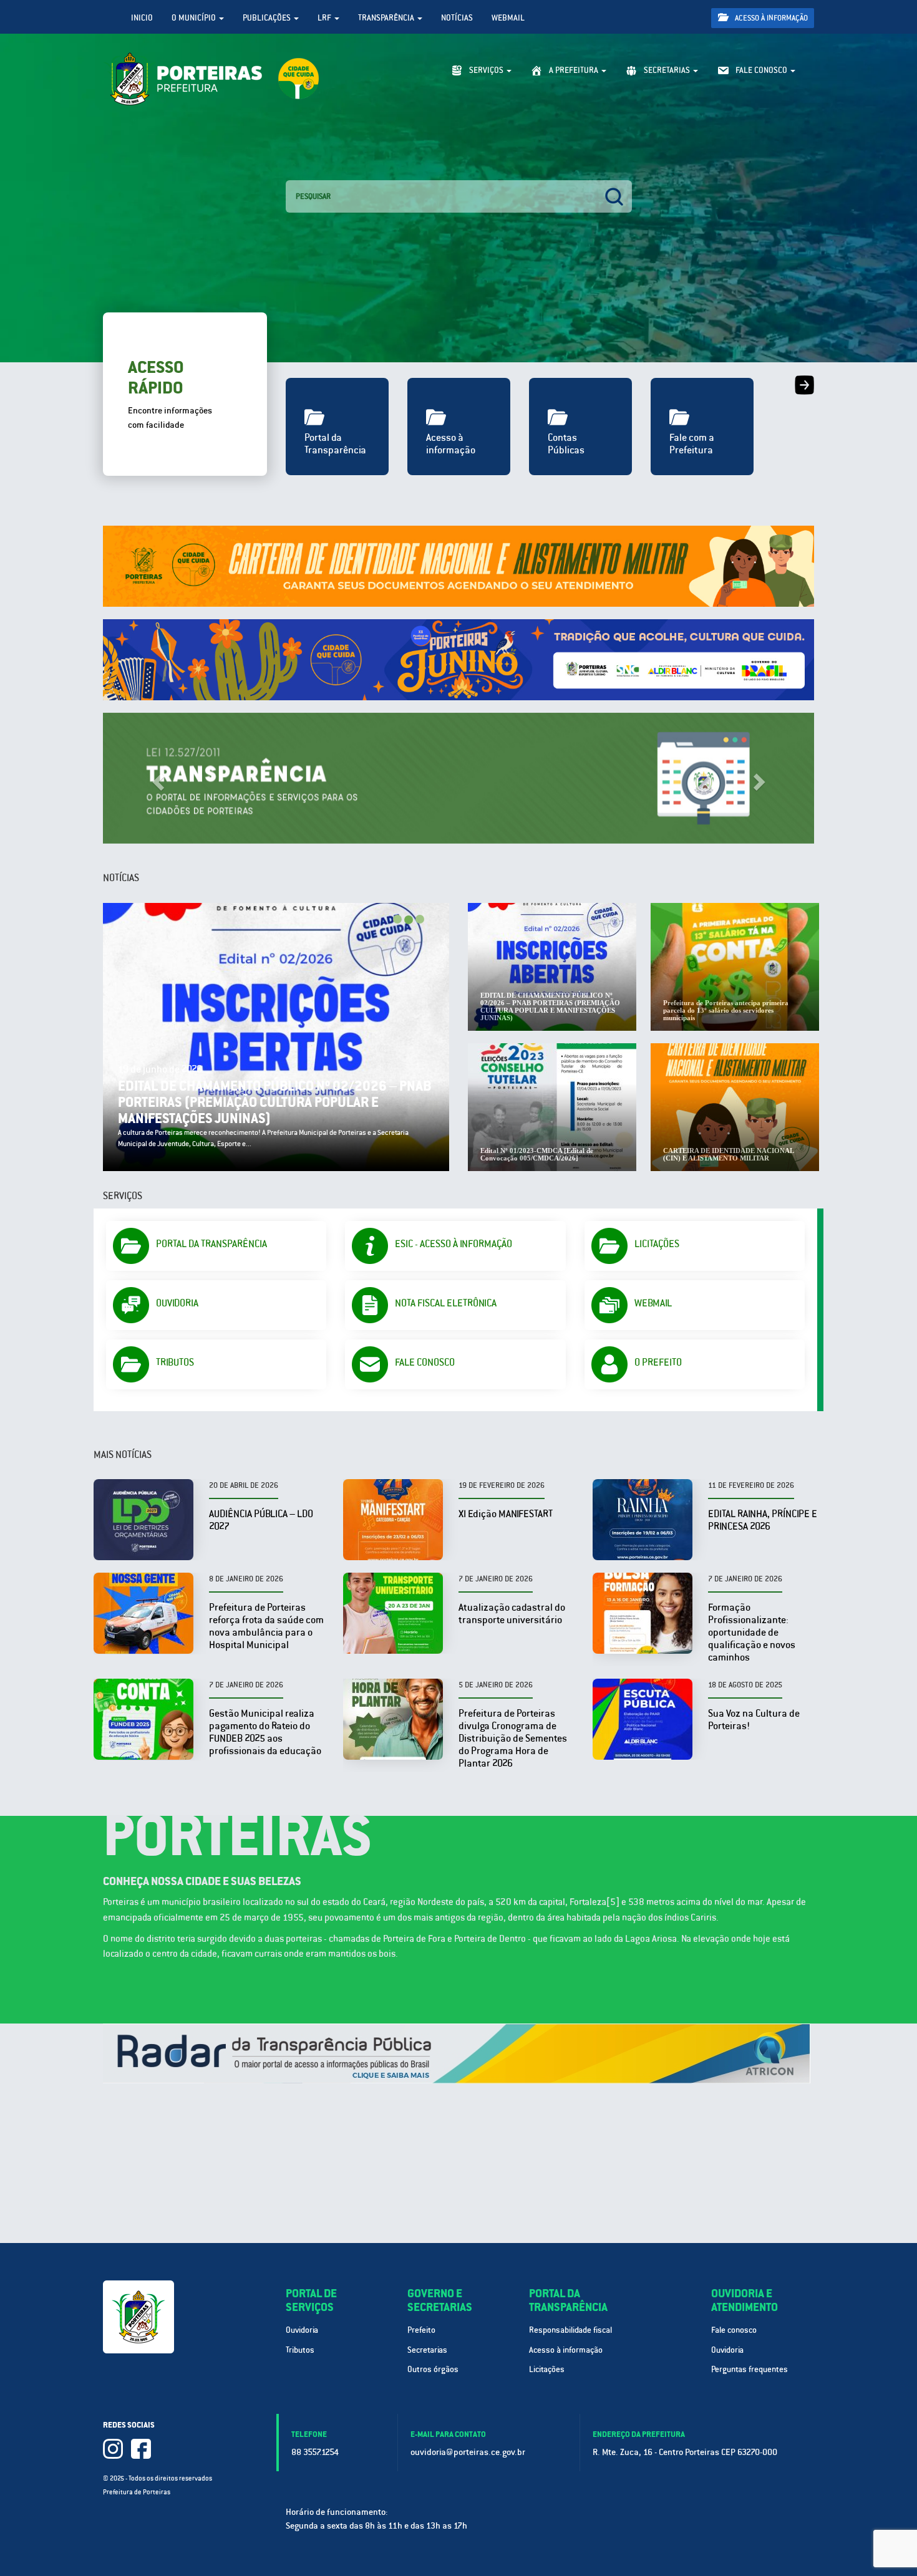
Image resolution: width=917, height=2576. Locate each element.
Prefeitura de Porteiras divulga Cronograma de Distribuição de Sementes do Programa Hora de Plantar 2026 (513, 1738)
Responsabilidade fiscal (570, 2330)
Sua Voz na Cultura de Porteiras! (754, 1720)
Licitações (547, 2369)
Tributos (300, 2350)
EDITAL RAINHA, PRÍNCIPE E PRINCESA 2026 (763, 1520)
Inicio (142, 18)
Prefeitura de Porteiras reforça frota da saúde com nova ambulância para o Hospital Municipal (266, 1626)
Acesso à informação (770, 18)
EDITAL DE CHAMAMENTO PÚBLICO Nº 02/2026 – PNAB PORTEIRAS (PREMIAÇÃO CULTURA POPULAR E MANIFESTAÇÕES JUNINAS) (274, 1102)
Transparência (387, 18)
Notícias (457, 18)
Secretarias (427, 2350)
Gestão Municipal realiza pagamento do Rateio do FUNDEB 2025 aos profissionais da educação (265, 1732)
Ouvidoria (302, 2330)
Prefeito (421, 2330)
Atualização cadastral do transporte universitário (512, 1614)
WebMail (508, 18)
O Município (195, 18)
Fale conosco (734, 2330)
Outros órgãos (433, 2369)
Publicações (268, 18)
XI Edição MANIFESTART (506, 1514)
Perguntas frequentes (750, 2369)
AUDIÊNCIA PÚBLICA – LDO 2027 (261, 1520)
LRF (325, 18)
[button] (156, 778)
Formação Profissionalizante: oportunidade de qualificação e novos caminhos (752, 1632)
